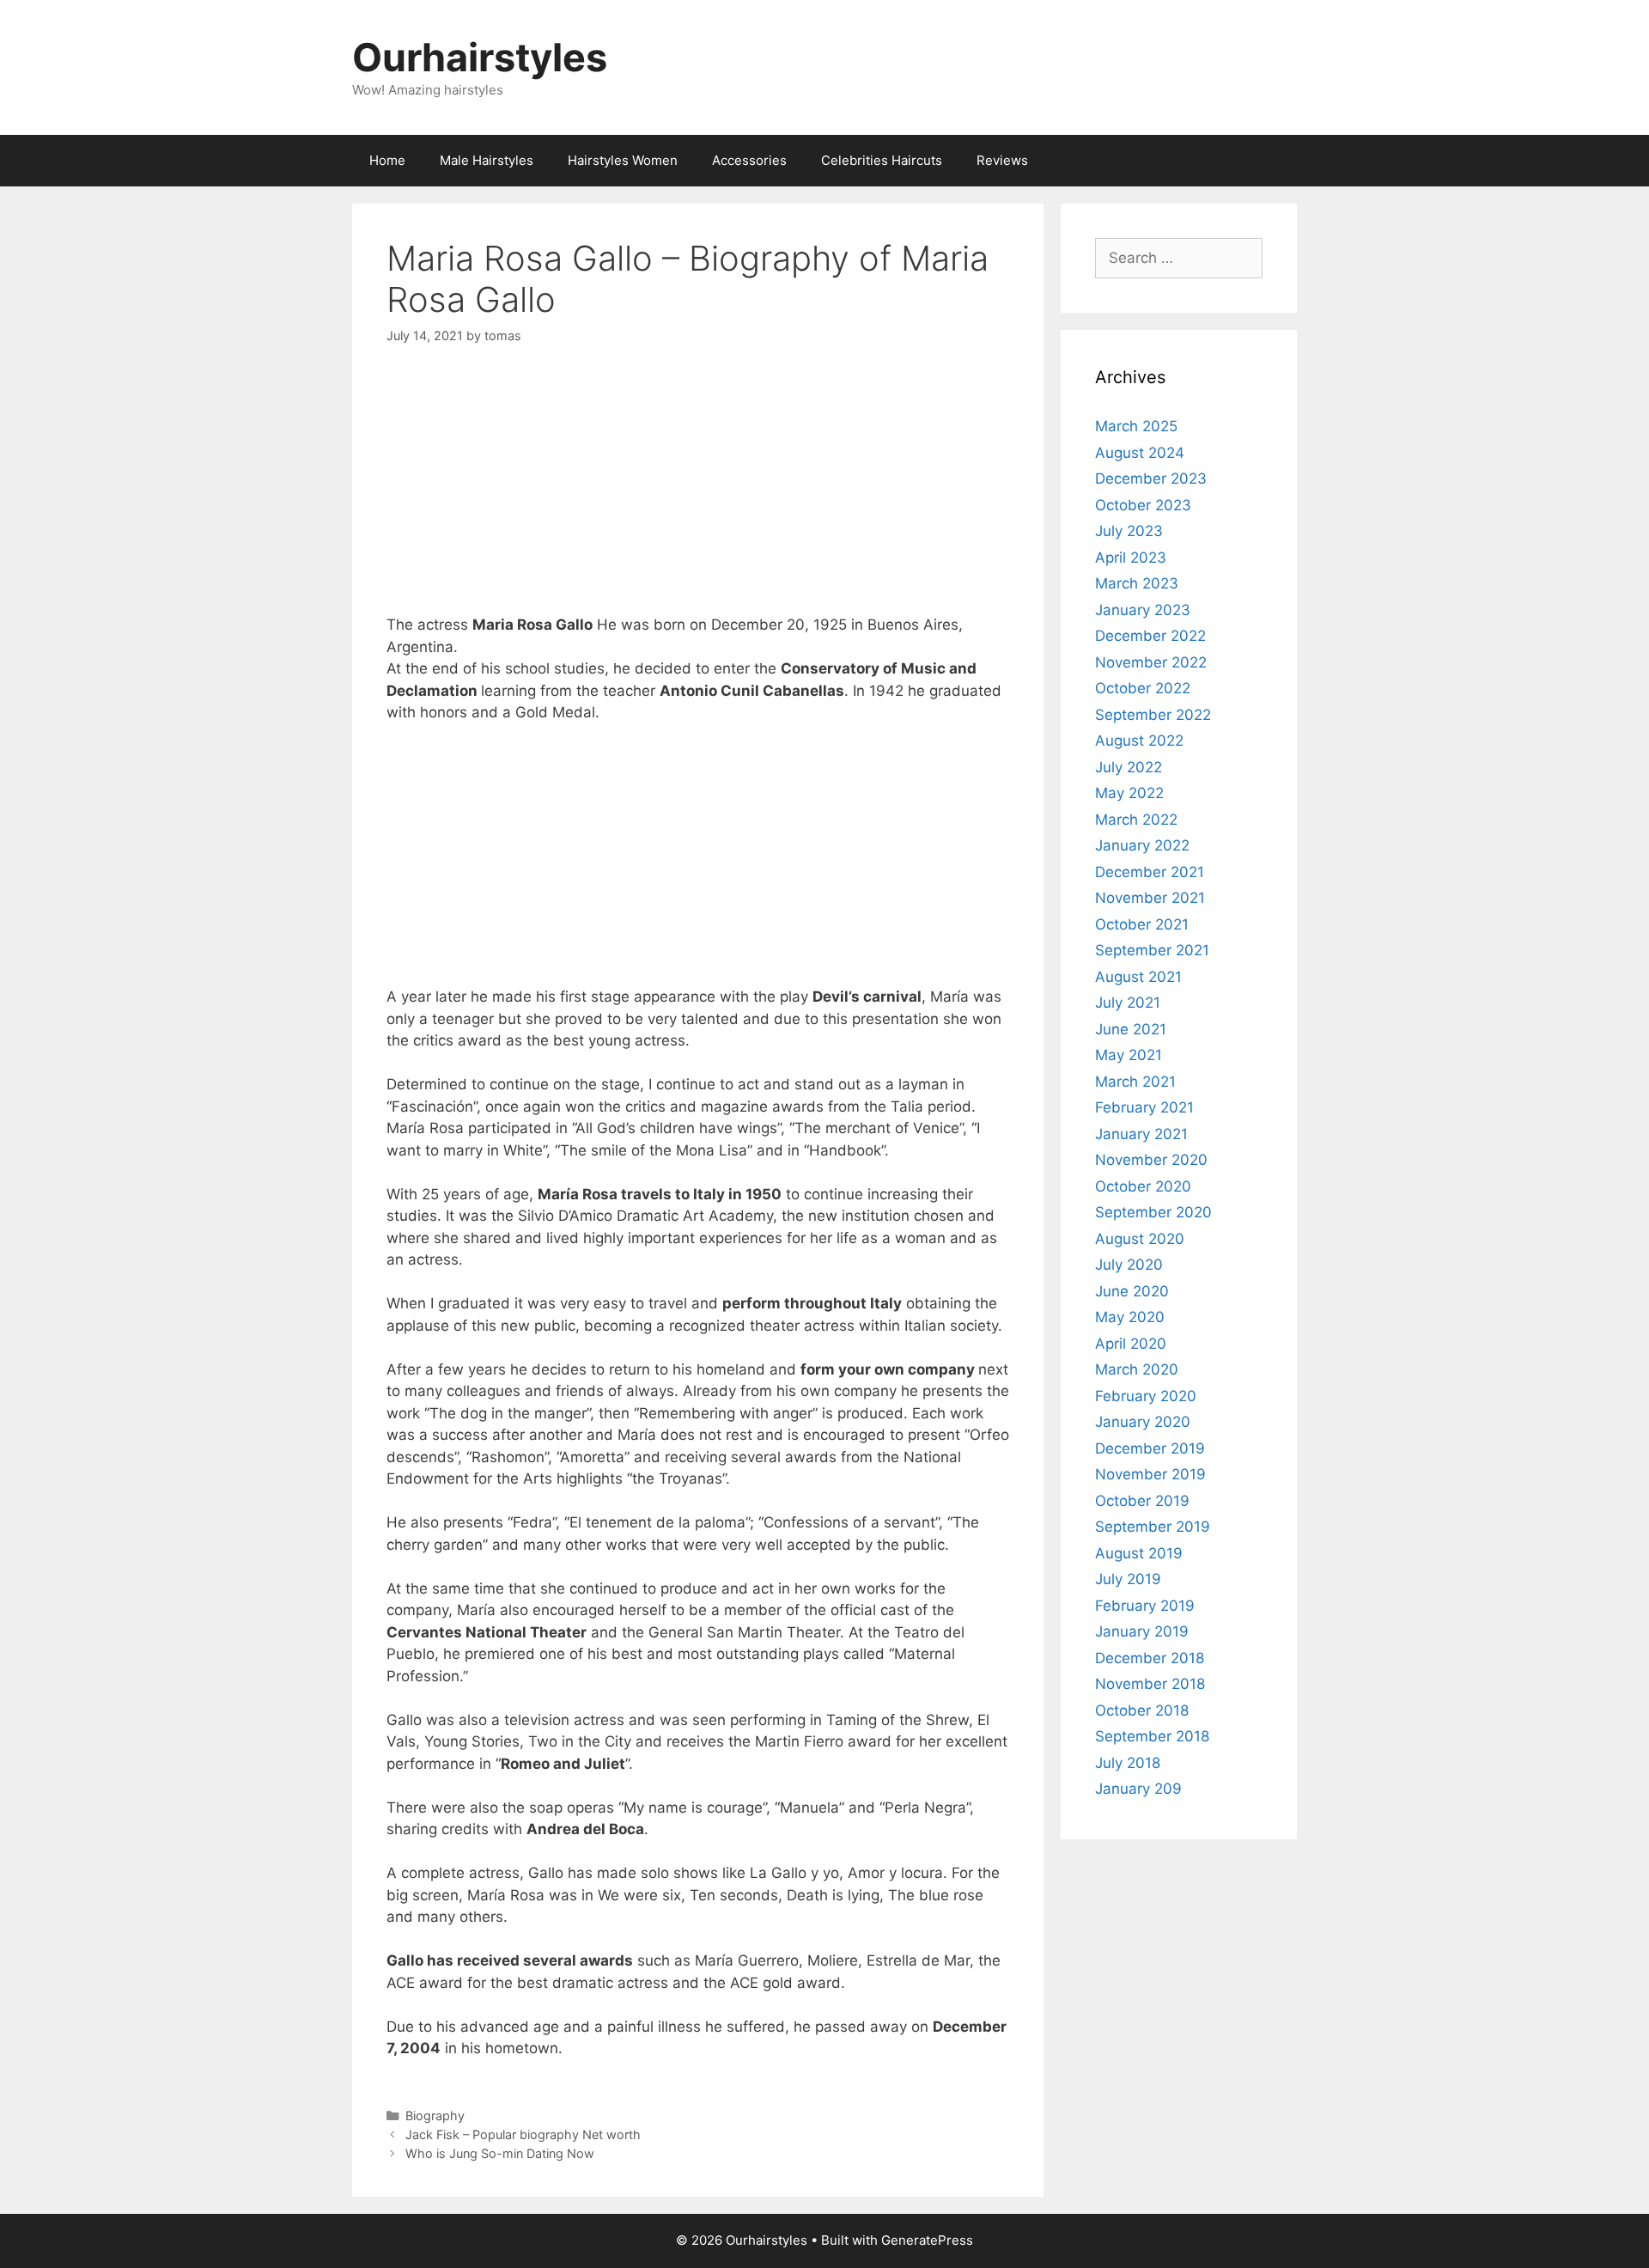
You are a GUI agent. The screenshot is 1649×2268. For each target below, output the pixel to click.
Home (387, 160)
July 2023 (1129, 531)
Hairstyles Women (623, 160)
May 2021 (1129, 1055)
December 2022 (1150, 636)
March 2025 (1136, 426)
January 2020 (1143, 1422)
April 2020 (1131, 1344)
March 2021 (1135, 1082)
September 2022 (1153, 715)
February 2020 (1146, 1396)
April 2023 (1131, 558)
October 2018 (1142, 1710)
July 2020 (1129, 1265)
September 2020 (1153, 1212)
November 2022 (1151, 662)
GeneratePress (927, 2240)
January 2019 (1142, 1631)
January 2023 (1143, 610)
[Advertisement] (698, 494)
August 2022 (1139, 741)
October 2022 (1143, 688)
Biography (435, 2116)
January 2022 (1142, 845)
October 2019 (1142, 1501)
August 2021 (1138, 977)
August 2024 (1140, 453)
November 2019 (1150, 1474)
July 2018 (1128, 1763)
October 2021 (1142, 924)
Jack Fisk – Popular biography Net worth (523, 2134)
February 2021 (1144, 1107)
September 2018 (1152, 1736)
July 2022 (1129, 767)
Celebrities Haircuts (882, 160)
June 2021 (1131, 1029)
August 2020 (1140, 1239)
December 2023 (1151, 479)
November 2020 (1151, 1160)
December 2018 (1150, 1658)
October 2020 (1143, 1186)
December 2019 (1150, 1448)
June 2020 (1132, 1291)
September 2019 (1153, 1527)
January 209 (1138, 1789)
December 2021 (1150, 872)
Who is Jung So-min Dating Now (500, 2153)
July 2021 (1128, 1003)
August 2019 (1139, 1553)
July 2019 (1128, 1579)
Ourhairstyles (480, 57)
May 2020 (1130, 1317)
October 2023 (1143, 505)
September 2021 (1152, 950)
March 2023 (1137, 583)
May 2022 (1129, 793)
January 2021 (1141, 1134)
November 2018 (1150, 1684)
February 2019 (1145, 1606)
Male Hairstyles (487, 160)
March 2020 (1137, 1369)
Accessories (749, 160)
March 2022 (1136, 820)
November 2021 (1150, 898)
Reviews (1002, 160)
